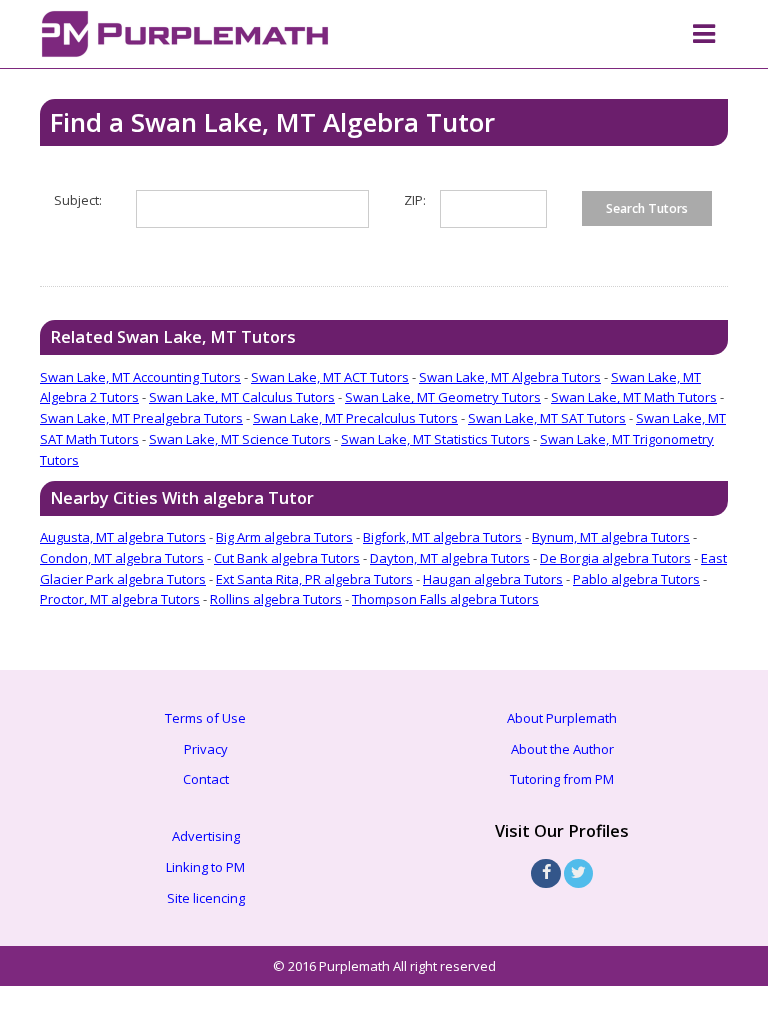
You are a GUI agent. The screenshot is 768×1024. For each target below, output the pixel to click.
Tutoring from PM (562, 779)
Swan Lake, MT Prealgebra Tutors (141, 418)
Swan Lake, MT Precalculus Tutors (355, 418)
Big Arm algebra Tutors (284, 537)
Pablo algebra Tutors (636, 579)
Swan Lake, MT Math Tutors (634, 397)
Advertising (206, 836)
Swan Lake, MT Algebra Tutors (510, 377)
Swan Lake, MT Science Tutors (240, 439)
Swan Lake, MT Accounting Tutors (140, 377)
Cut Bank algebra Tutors (287, 558)
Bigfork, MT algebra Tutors (442, 537)
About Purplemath (562, 718)
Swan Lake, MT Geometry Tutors (443, 397)
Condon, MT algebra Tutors (122, 558)
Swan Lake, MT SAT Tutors (547, 418)
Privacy (206, 749)
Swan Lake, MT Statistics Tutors (435, 439)
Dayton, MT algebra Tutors (450, 558)
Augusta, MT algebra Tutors (123, 537)
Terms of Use (205, 718)
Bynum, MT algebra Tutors (611, 537)
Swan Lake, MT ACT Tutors (330, 377)
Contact (206, 779)
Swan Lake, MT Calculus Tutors (242, 397)
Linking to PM (205, 867)
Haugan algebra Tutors (493, 579)
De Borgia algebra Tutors (615, 558)
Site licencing (206, 898)
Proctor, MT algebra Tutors (120, 599)
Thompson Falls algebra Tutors (445, 599)
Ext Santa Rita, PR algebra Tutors (314, 579)
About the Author (562, 749)
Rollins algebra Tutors (276, 599)
